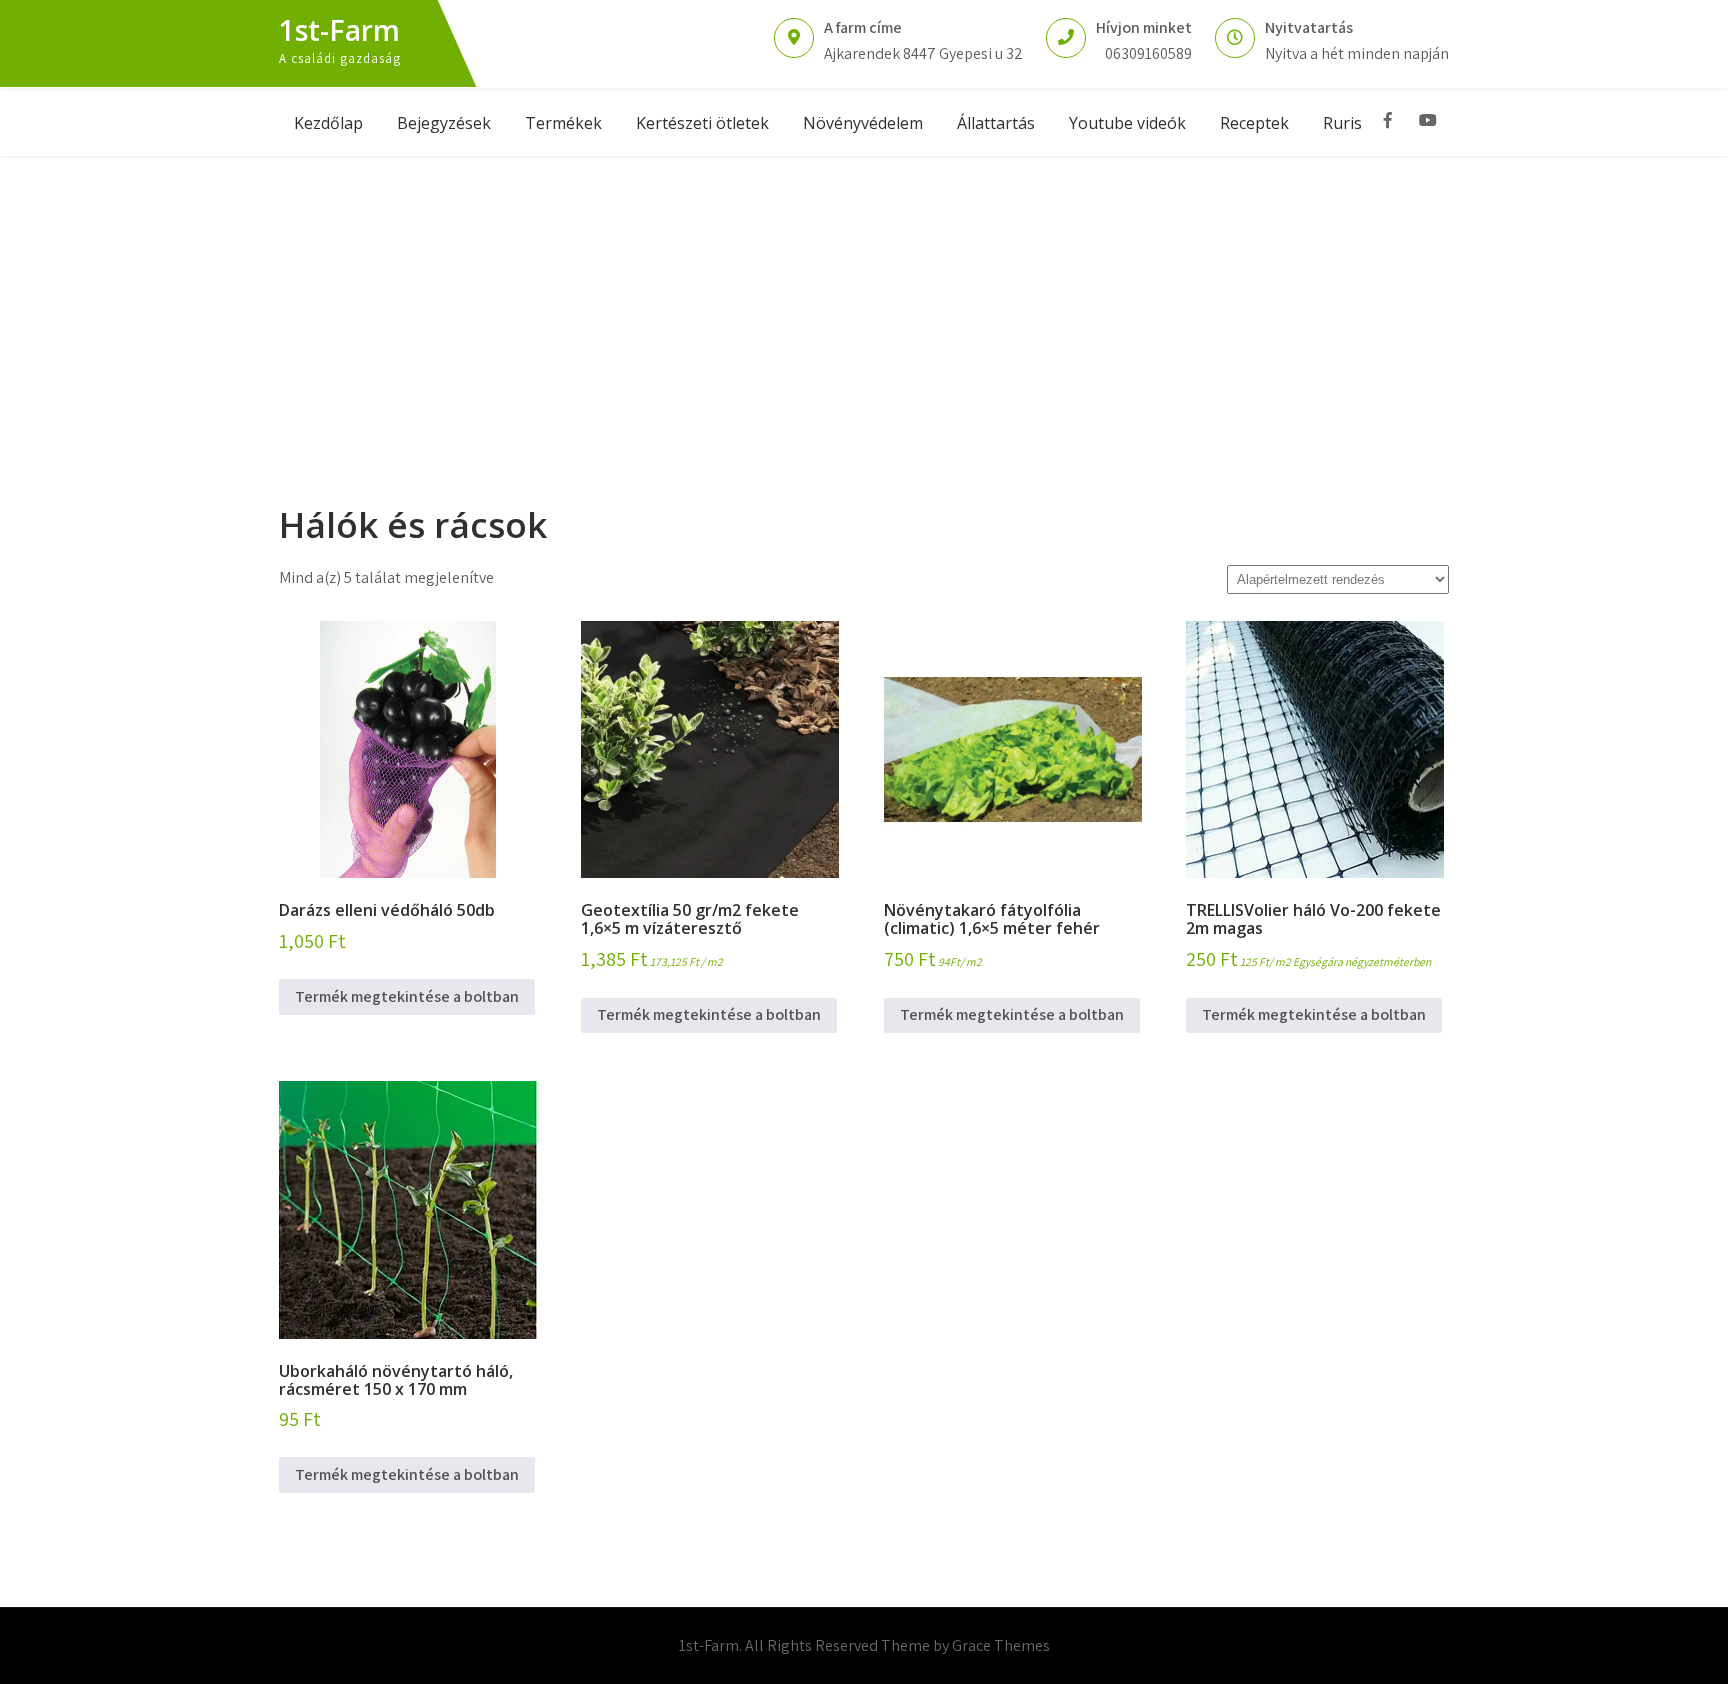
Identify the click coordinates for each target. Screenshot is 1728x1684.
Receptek (1254, 123)
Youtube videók (1127, 123)
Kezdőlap (328, 123)
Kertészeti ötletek (702, 123)
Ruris (1342, 123)
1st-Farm (339, 30)
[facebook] (1388, 120)
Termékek (563, 123)
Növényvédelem (863, 123)
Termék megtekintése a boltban (407, 996)
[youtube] (1428, 120)
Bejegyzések (444, 123)
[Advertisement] (864, 306)
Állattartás (996, 123)
